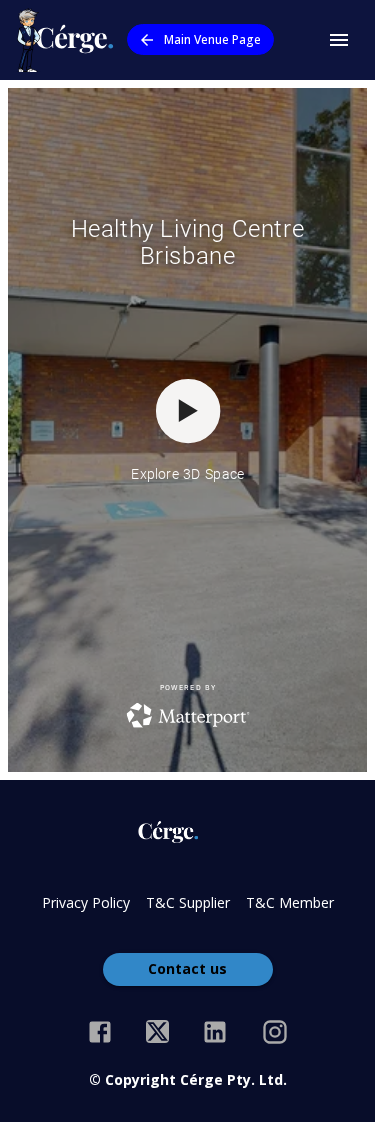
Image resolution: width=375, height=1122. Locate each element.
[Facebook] (100, 1032)
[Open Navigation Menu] (339, 40)
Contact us (187, 968)
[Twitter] (157, 1032)
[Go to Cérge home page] (69, 40)
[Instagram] (275, 1032)
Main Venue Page (212, 39)
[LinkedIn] (215, 1032)
